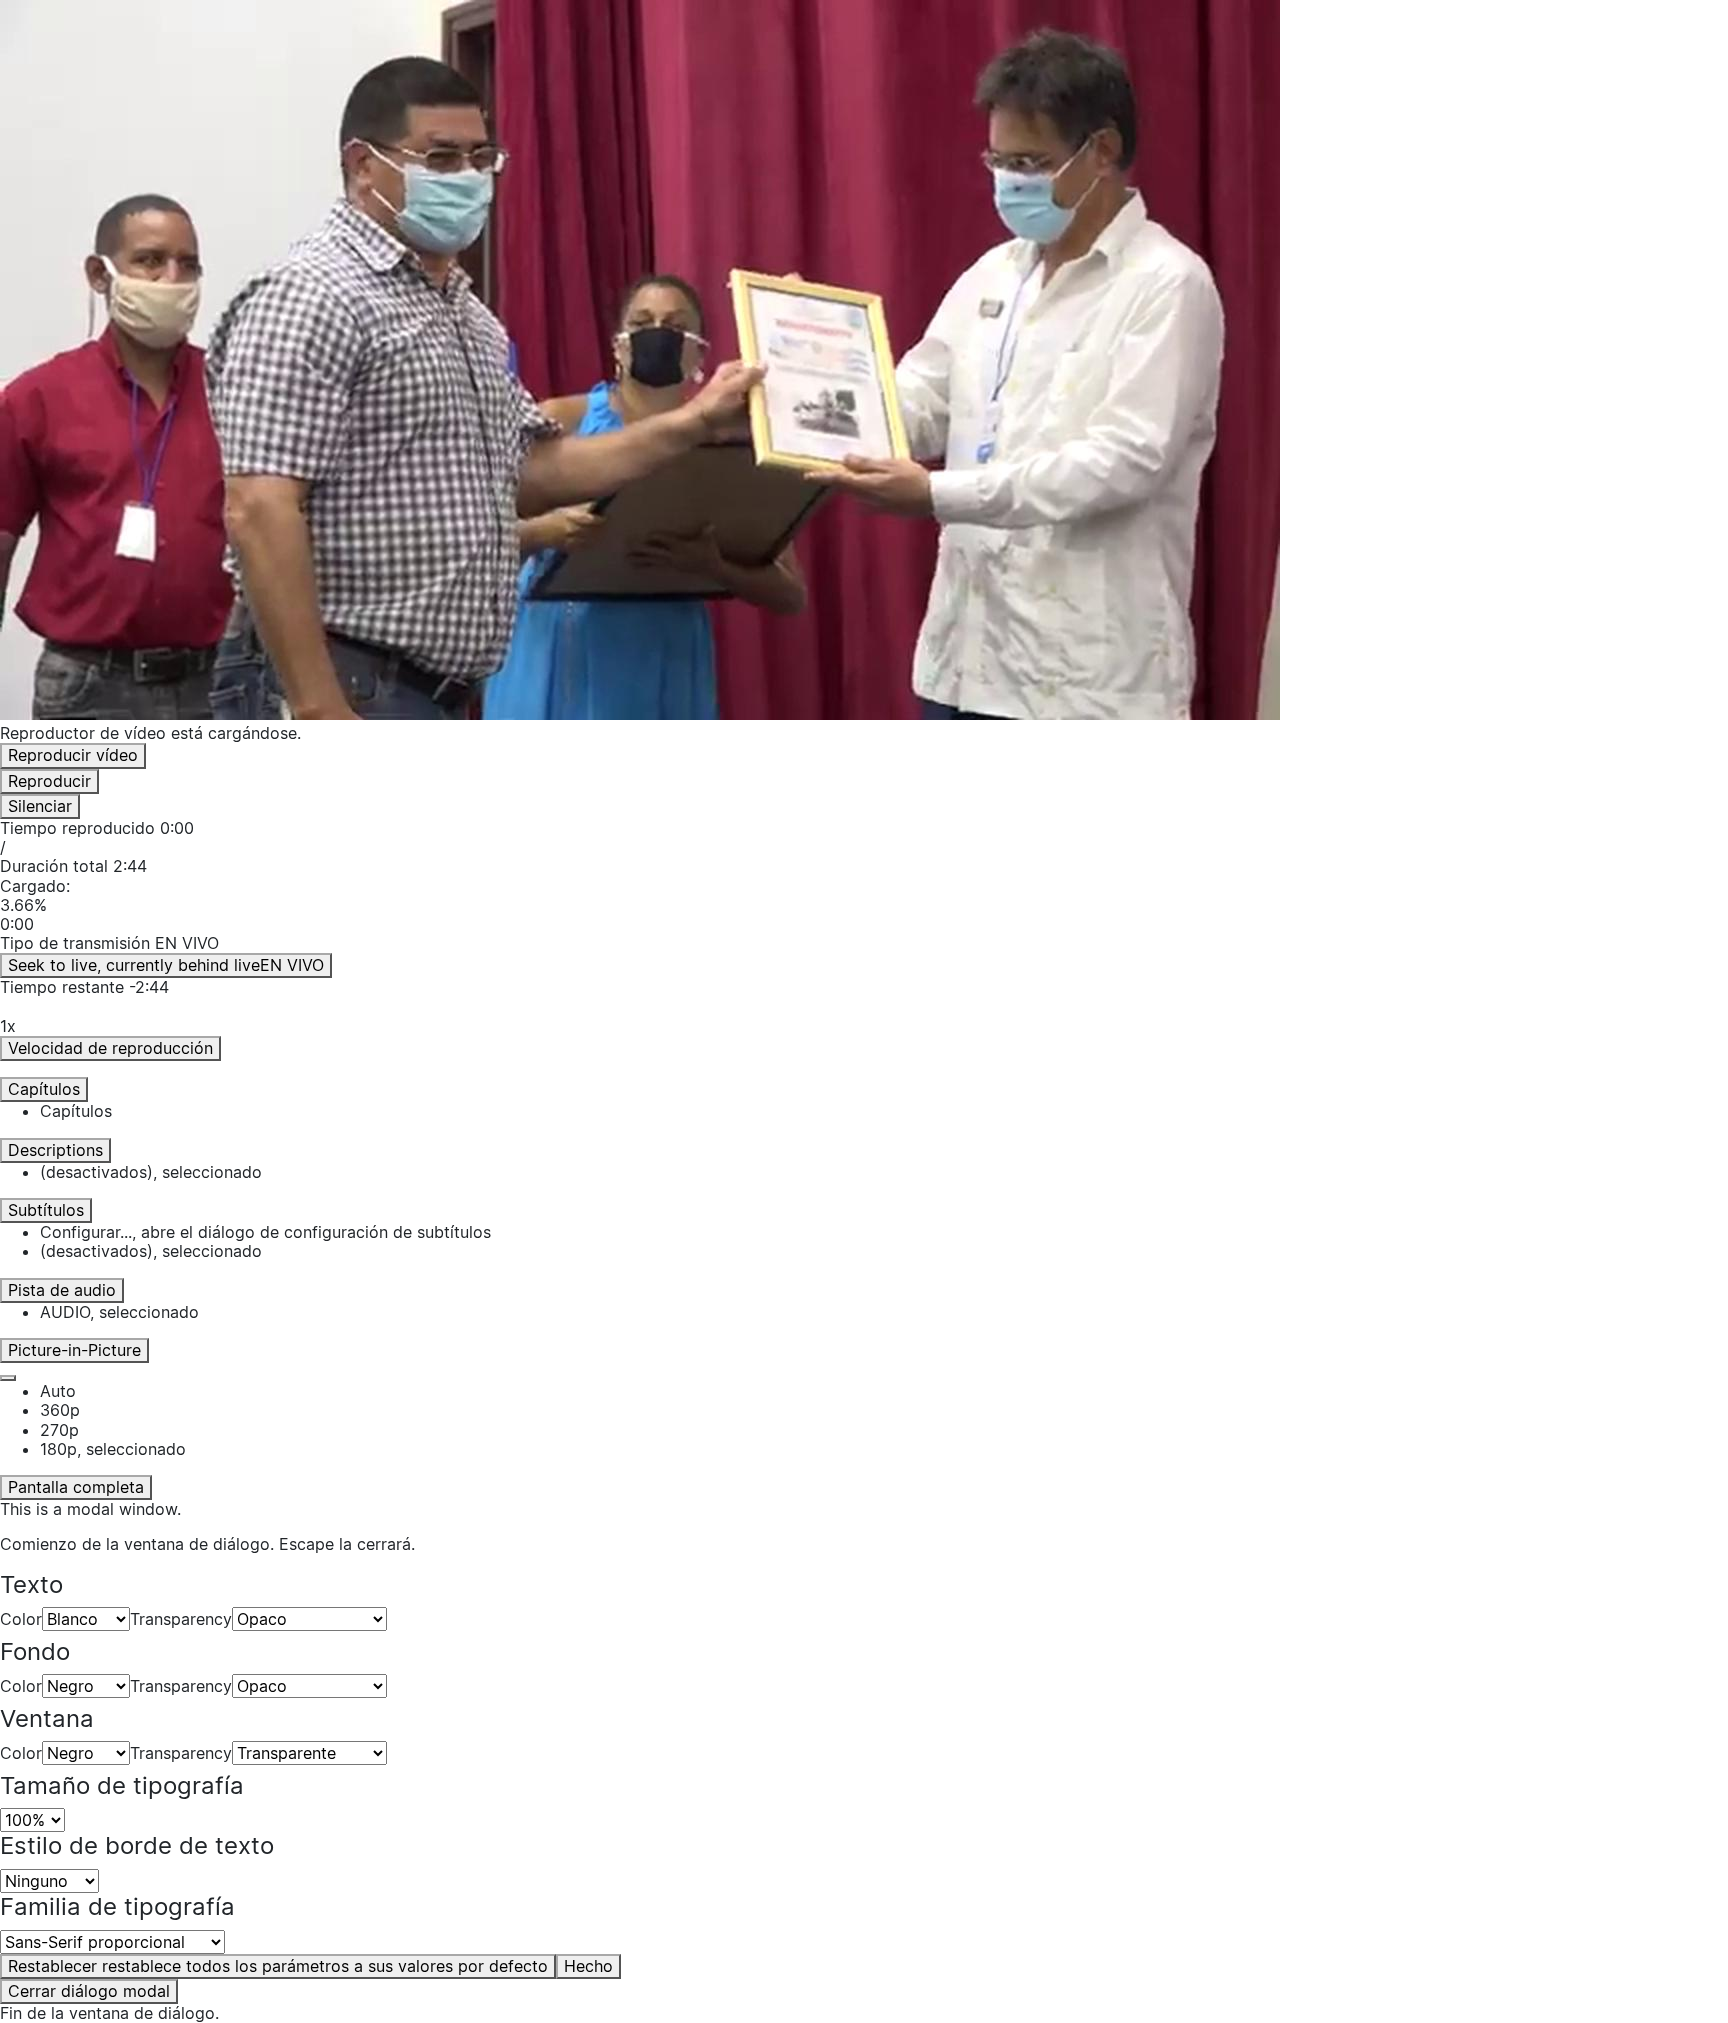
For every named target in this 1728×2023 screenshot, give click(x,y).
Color (21, 1619)
